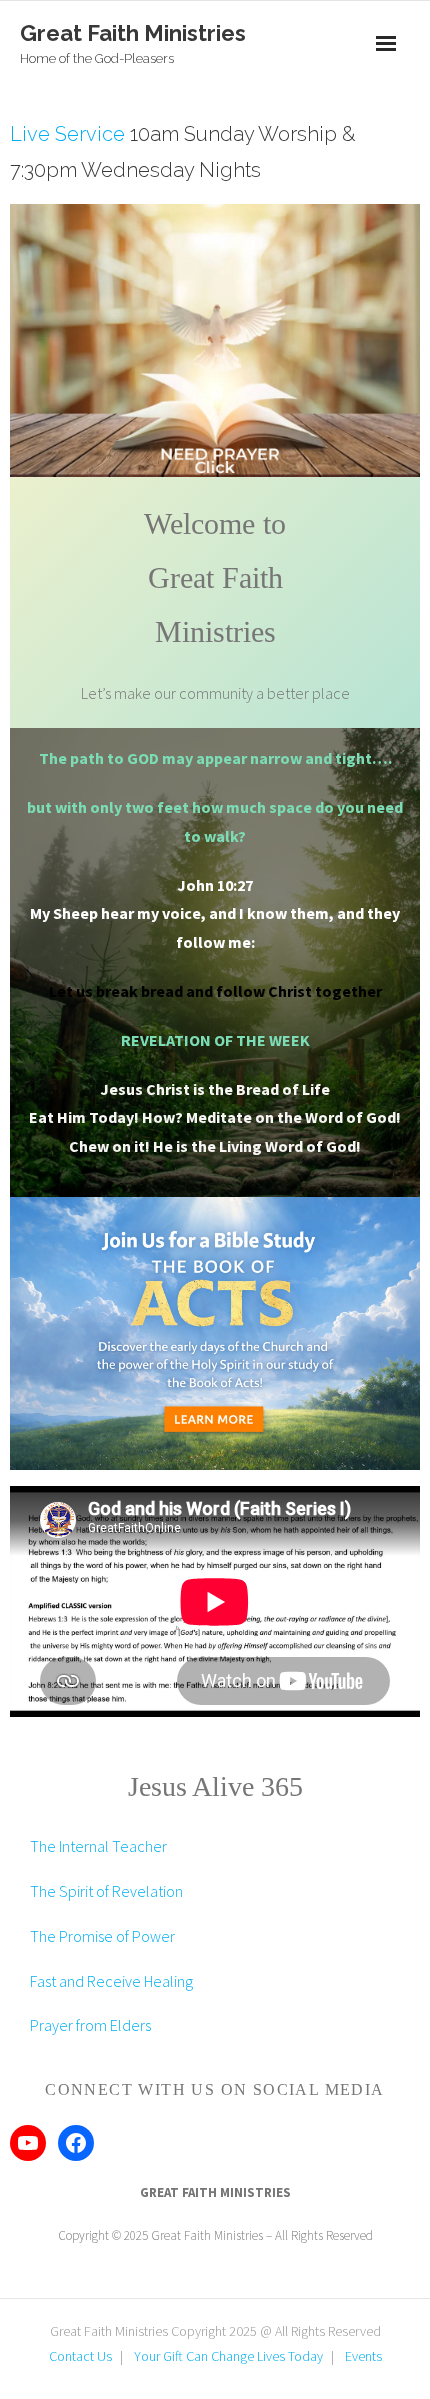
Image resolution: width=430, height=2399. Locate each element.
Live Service (67, 134)
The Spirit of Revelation (106, 1891)
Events (363, 2356)
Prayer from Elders (90, 2025)
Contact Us (80, 2356)
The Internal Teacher (98, 1846)
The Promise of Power (102, 1936)
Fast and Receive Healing (111, 1981)
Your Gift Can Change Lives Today (228, 2356)
